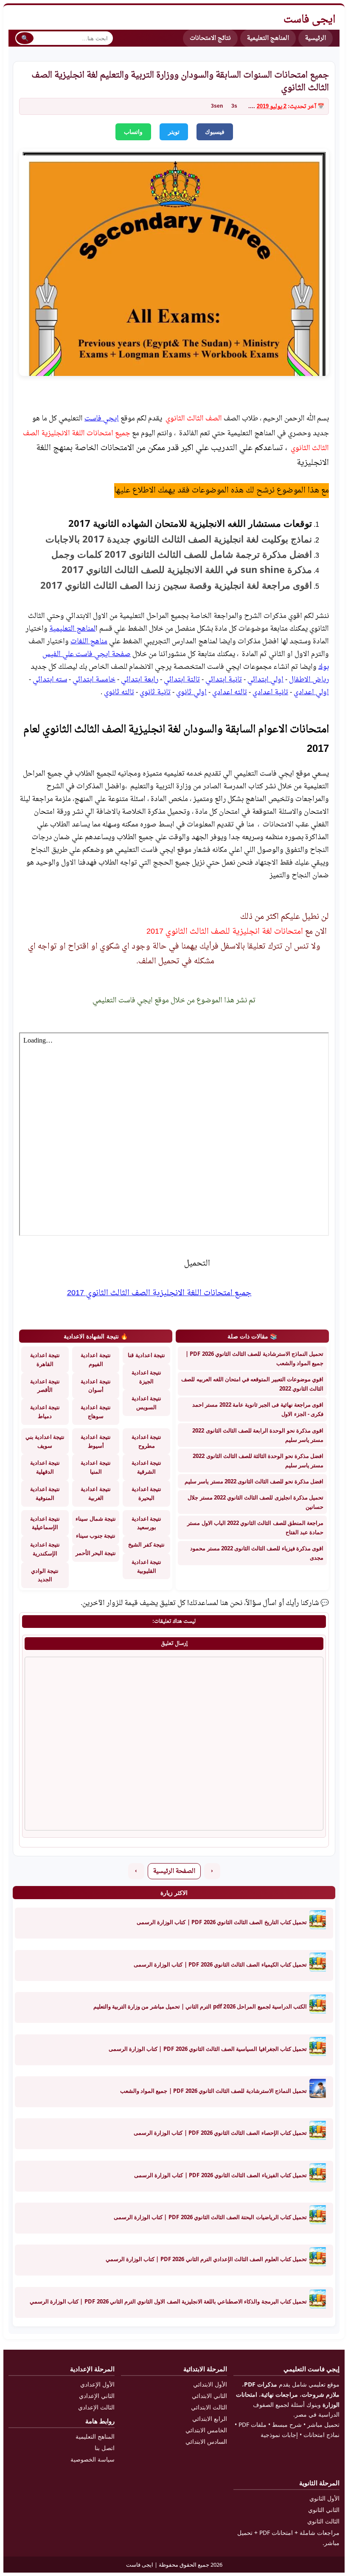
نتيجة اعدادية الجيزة (146, 1377)
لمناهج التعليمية (72, 629)
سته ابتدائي (50, 680)
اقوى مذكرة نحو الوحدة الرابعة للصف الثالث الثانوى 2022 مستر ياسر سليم (258, 1435)
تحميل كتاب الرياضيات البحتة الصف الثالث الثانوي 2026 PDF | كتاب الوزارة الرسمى (210, 2217)
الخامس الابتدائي (206, 2430)
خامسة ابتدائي (94, 680)
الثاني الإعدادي (97, 2396)
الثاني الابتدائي (209, 2396)
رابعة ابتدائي (140, 680)
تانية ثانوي (155, 693)
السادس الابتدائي (206, 2441)
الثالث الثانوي (323, 2521)
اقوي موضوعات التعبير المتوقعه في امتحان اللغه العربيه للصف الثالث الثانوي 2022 (252, 1384)
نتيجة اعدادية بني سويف (45, 1441)
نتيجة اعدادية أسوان (95, 1386)
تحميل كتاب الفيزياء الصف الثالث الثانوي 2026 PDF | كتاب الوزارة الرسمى (220, 2175)
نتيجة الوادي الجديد (45, 1575)
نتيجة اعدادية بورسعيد (146, 1523)
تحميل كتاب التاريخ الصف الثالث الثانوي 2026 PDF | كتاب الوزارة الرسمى (222, 1922)
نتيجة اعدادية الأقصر (45, 1386)
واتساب (133, 132)
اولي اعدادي (311, 693)
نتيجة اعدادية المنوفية (45, 1493)
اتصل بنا (105, 2448)
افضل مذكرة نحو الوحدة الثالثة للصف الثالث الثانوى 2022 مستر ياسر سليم (258, 1460)
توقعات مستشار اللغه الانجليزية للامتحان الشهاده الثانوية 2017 (190, 523)
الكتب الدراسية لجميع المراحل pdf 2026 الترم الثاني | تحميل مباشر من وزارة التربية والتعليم (200, 2006)
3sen (217, 106)
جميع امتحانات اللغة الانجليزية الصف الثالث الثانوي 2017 (159, 1293)
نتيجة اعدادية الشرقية (146, 1467)
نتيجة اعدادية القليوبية (146, 1566)
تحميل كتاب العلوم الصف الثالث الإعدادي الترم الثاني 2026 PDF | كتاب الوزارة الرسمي (206, 2259)
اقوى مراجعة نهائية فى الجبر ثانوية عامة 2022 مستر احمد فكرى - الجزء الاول (258, 1409)
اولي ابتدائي (265, 680)
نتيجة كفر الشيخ (146, 1544)
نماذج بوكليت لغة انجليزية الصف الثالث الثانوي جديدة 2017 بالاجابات (179, 539)
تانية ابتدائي (224, 680)
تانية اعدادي (270, 693)
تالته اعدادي (230, 693)
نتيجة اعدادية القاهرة (45, 1359)
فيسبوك (215, 132)
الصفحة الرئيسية (174, 1871)
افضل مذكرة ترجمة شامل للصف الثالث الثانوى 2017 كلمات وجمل (182, 554)
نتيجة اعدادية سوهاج (95, 1412)
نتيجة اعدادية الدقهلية (45, 1467)
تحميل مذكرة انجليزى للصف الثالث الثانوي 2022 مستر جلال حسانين (255, 1502)
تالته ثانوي (119, 693)
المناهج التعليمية (268, 38)
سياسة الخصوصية (93, 2459)
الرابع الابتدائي (210, 2419)
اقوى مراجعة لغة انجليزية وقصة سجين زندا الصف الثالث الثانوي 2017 (175, 585)
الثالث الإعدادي (96, 2407)
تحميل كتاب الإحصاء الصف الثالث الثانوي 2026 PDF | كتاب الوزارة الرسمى (220, 2133)
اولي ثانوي (191, 693)
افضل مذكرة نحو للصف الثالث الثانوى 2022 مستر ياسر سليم (254, 1481)
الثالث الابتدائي (209, 2407)
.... (252, 107)
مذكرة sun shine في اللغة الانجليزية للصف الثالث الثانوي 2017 (187, 569)
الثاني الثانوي (324, 2510)
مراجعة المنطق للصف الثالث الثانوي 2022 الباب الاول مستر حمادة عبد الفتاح (255, 1527)
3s (234, 106)
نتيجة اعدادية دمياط (45, 1412)
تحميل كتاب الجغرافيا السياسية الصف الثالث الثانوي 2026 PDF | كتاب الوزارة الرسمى (208, 2049)
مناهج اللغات (89, 642)
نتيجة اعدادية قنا (146, 1355)
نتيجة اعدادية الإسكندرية (45, 1549)
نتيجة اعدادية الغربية (95, 1493)
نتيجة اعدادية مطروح (146, 1441)
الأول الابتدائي (210, 2384)
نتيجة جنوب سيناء (96, 1536)
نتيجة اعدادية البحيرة (146, 1493)
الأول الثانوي (324, 2498)
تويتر (174, 132)
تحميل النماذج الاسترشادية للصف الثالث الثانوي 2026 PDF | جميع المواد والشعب (254, 1358)
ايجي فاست (102, 419)
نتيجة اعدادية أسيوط (95, 1441)
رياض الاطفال (309, 680)
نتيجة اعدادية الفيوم (95, 1359)
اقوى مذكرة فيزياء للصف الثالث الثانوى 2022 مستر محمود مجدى (257, 1553)
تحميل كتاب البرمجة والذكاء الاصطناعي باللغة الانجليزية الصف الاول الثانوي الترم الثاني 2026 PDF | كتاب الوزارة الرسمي (168, 2301)
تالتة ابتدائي (182, 680)
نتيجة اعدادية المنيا (95, 1467)
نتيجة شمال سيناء (95, 1519)
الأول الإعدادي (97, 2384)
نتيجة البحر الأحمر (96, 1553)
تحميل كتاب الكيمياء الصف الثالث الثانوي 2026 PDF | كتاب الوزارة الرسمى (220, 1964)
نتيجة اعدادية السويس (146, 1403)
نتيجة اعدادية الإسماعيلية (45, 1523)
